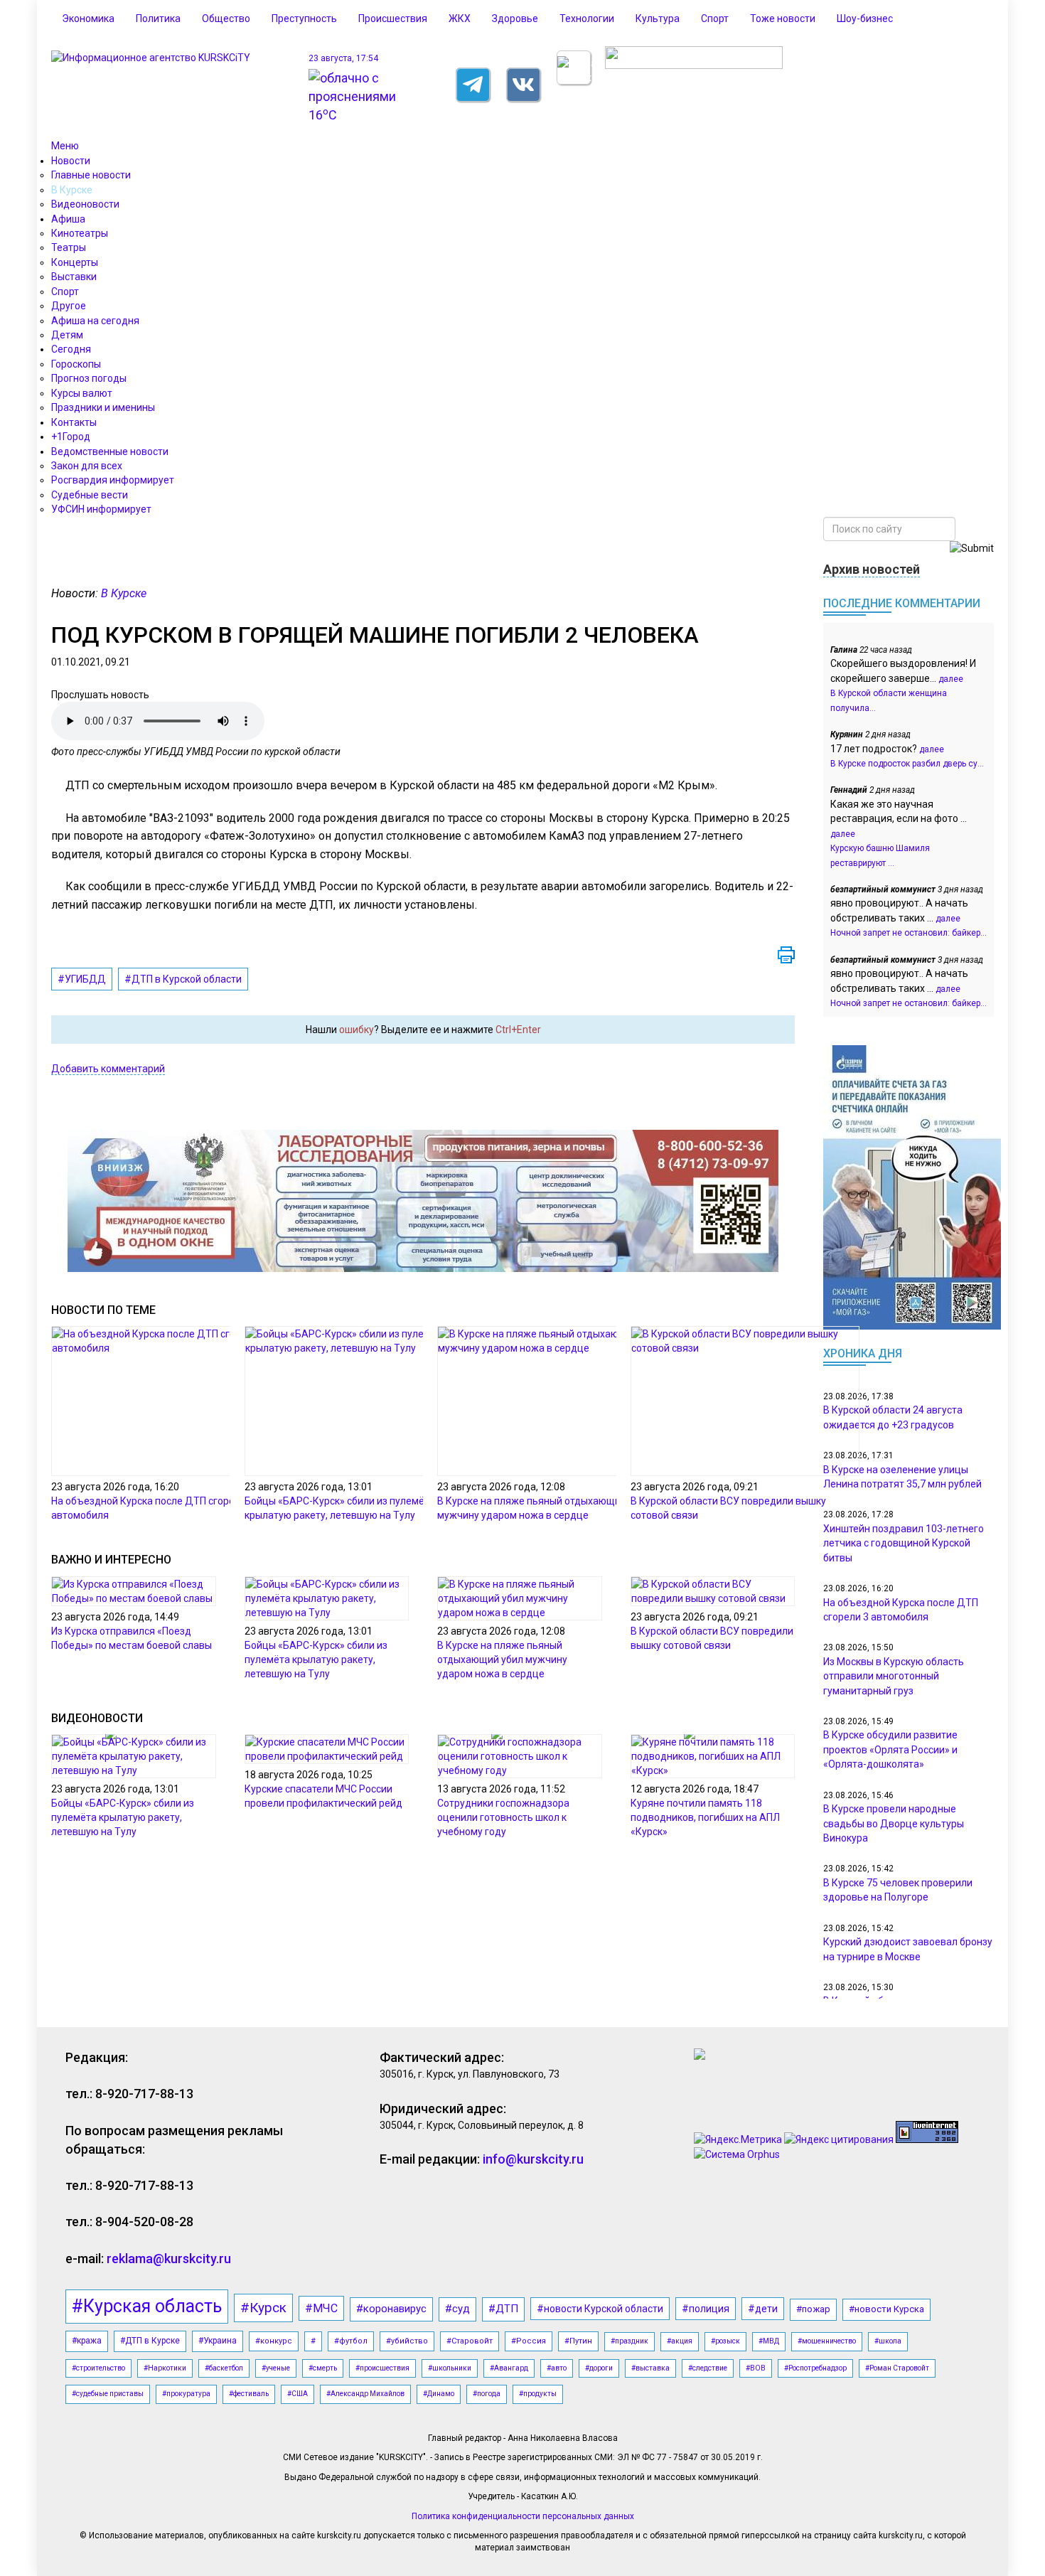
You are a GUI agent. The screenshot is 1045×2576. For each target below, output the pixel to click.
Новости (71, 161)
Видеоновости (85, 204)
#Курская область (147, 2306)
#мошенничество (827, 2341)
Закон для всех (87, 466)
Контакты (74, 422)
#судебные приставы (108, 2394)
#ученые (276, 2368)
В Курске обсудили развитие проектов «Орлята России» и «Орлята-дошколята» (890, 1749)
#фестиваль (249, 2394)
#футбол (351, 2341)
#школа (888, 2341)
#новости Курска (886, 2309)
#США (298, 2394)
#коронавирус (391, 2309)
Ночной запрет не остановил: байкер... (909, 933)
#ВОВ (756, 2368)
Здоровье (515, 18)
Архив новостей (872, 569)
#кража (87, 2341)
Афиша (68, 219)
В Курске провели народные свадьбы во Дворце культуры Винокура (894, 1823)
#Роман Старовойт (897, 2368)
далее (951, 679)
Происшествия (393, 18)
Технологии (587, 18)
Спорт (715, 18)
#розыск (725, 2341)
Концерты (75, 262)
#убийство (407, 2341)
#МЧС (321, 2308)
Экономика (88, 18)
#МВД (769, 2341)
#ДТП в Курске (150, 2341)
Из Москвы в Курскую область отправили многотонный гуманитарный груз (894, 1676)
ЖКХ (460, 18)
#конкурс (274, 2341)
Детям (67, 335)
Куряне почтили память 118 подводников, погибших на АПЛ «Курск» (705, 1817)
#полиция (706, 2309)
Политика (158, 18)
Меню (65, 146)
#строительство (98, 2368)
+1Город (71, 437)
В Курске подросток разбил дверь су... (907, 764)
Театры (69, 247)
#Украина (218, 2341)
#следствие (708, 2368)
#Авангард (509, 2368)
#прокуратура (186, 2394)
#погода (487, 2394)
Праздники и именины (103, 407)
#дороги (599, 2368)
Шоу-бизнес (865, 18)
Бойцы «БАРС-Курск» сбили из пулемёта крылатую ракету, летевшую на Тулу (316, 1660)
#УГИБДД (82, 979)
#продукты (538, 2394)
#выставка (650, 2368)
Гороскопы (76, 364)
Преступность (304, 18)
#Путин (578, 2341)
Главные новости (91, 175)
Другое (69, 306)
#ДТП (503, 2309)
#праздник (629, 2341)
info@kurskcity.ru (533, 2159)
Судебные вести (90, 495)
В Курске (72, 190)
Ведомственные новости (110, 451)
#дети (763, 2309)
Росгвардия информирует (113, 480)
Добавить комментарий (108, 1069)
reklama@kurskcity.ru (169, 2259)
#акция (680, 2341)
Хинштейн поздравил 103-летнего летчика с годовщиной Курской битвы (904, 1543)
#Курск (263, 2308)
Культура (658, 18)
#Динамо (439, 2394)
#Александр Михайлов (365, 2394)
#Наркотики (165, 2368)
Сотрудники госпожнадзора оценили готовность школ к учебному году (503, 1817)
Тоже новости (783, 18)
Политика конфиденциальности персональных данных (523, 2516)
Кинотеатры (80, 233)
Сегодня (71, 349)
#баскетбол (224, 2368)
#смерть (323, 2368)
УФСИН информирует (101, 509)
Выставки (74, 277)
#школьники (450, 2368)
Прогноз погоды (89, 378)
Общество (226, 18)
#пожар (813, 2309)
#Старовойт (470, 2341)
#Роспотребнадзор (815, 2368)
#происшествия (382, 2368)
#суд (457, 2309)
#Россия (529, 2341)
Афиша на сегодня (95, 321)
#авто (557, 2368)
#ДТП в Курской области (183, 979)
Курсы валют (82, 393)
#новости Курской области (600, 2309)
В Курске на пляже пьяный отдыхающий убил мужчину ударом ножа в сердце (502, 1660)
